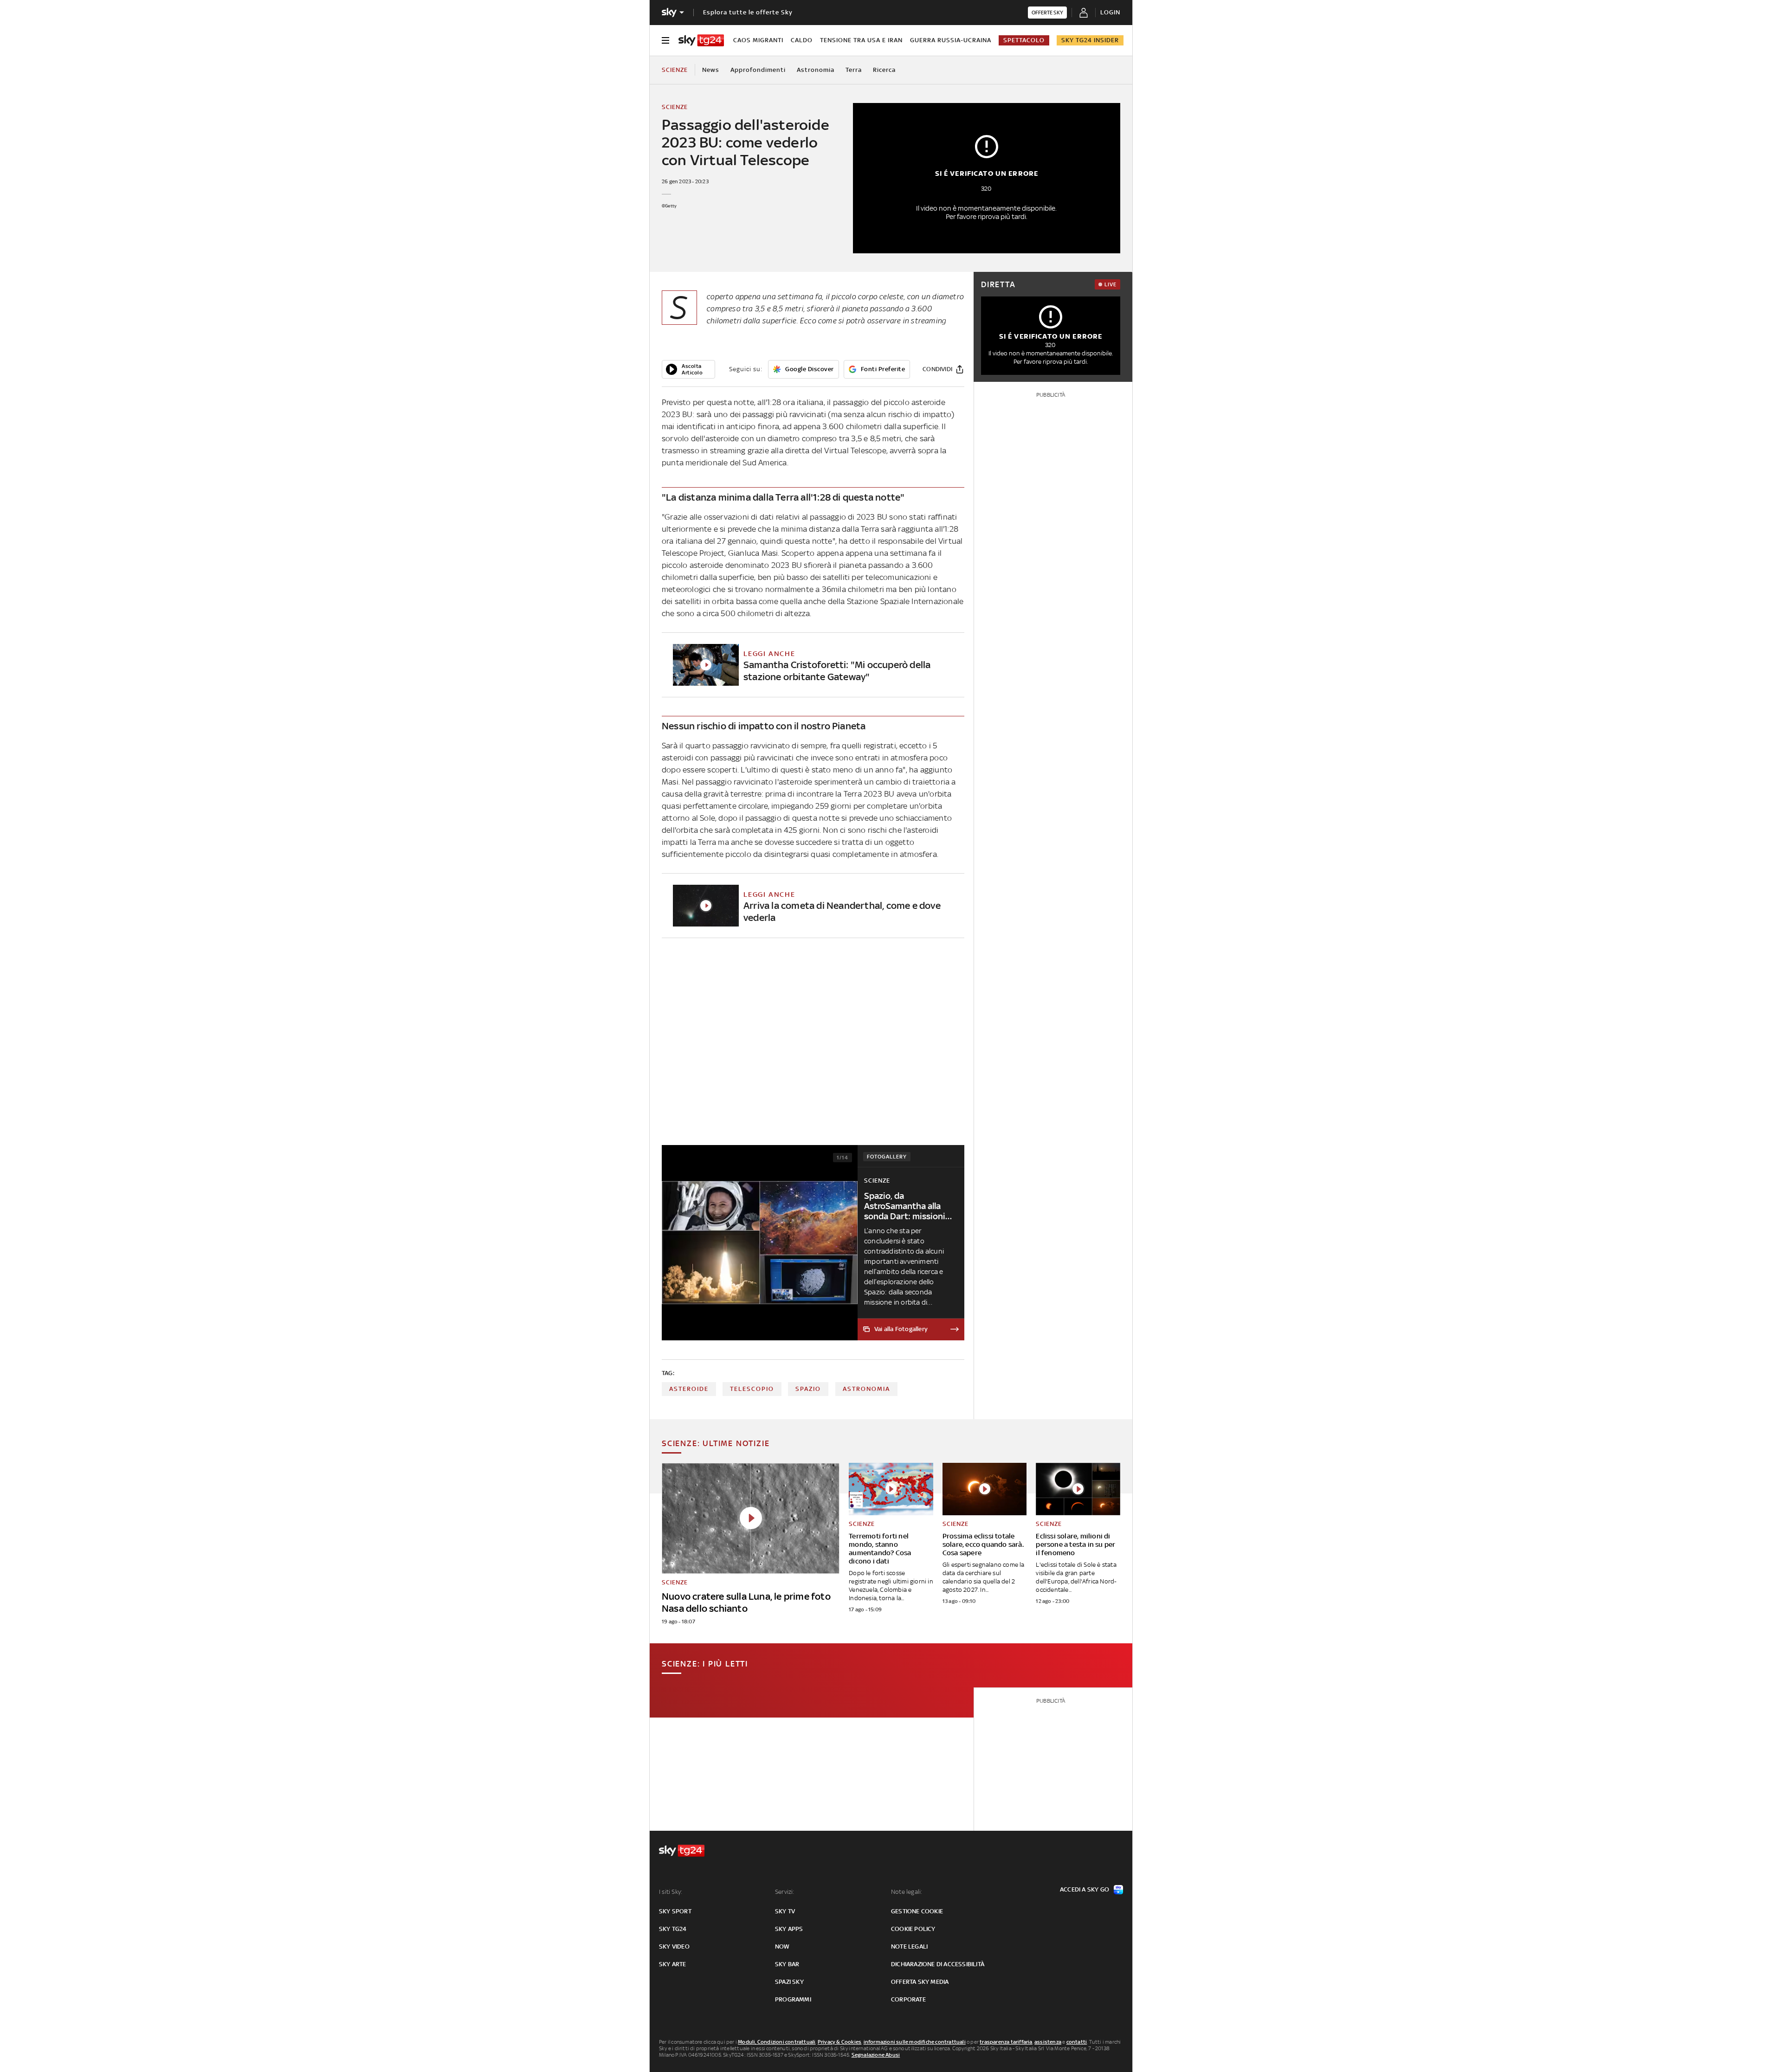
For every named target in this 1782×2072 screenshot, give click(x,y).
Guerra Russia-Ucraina (951, 40)
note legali (909, 1947)
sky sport (675, 1911)
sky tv (785, 1911)
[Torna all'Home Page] (701, 40)
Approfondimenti (758, 70)
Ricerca (884, 70)
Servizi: (785, 1892)
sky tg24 (673, 1929)
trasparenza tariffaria (1006, 2042)
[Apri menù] (665, 40)
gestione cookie (917, 1911)
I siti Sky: (671, 1892)
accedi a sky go (1085, 1889)
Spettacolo (1024, 40)
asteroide (689, 1389)
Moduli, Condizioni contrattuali (777, 2042)
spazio (808, 1389)
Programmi (793, 1999)
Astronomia (816, 70)
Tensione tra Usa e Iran (861, 40)
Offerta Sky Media (920, 1982)
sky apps (789, 1929)
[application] (688, 369)
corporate (908, 1999)
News (711, 70)
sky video (674, 1947)
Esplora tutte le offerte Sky (748, 12)
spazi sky (789, 1982)
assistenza (1048, 2042)
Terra (854, 70)
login (1110, 12)
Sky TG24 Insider (1090, 40)
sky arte (673, 1964)
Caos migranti (758, 40)
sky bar (787, 1964)
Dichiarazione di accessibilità (938, 1964)
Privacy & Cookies (839, 2042)
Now (782, 1947)
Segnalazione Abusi (876, 2055)
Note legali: (907, 1892)
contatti (1077, 2042)
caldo (802, 40)
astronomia (866, 1389)
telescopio (752, 1389)
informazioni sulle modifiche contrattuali (915, 2042)
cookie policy (913, 1929)
